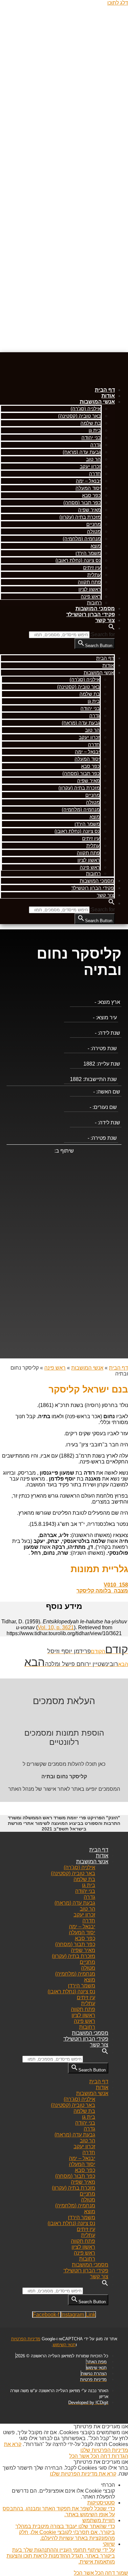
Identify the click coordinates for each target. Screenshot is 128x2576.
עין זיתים (92, 567)
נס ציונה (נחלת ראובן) (78, 560)
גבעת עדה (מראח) (82, 452)
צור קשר (105, 620)
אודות (108, 396)
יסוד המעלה (88, 488)
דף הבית (105, 390)
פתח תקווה (89, 582)
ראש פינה (91, 596)
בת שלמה (91, 423)
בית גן (95, 430)
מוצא (96, 546)
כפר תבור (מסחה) (82, 502)
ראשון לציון (90, 589)
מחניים (94, 524)
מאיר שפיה (89, 510)
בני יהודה (91, 437)
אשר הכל (79, 2456)
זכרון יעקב (90, 466)
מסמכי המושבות (95, 608)
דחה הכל (100, 2456)
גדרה (96, 445)
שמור (121, 2573)
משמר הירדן (88, 553)
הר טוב (93, 459)
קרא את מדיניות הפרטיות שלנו (83, 2474)
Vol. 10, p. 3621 (56, 1627)
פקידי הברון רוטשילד (91, 614)
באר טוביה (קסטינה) (79, 416)
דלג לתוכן (118, 3)
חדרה (95, 474)
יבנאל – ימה (88, 481)
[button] (112, 628)
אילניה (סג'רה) (86, 409)
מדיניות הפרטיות (26, 2339)
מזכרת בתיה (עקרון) (80, 517)
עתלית (94, 575)
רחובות (94, 603)
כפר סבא (91, 495)
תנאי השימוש (64, 2345)
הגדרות (119, 2456)
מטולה (94, 531)
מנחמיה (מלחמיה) (82, 539)
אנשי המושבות (97, 402)
